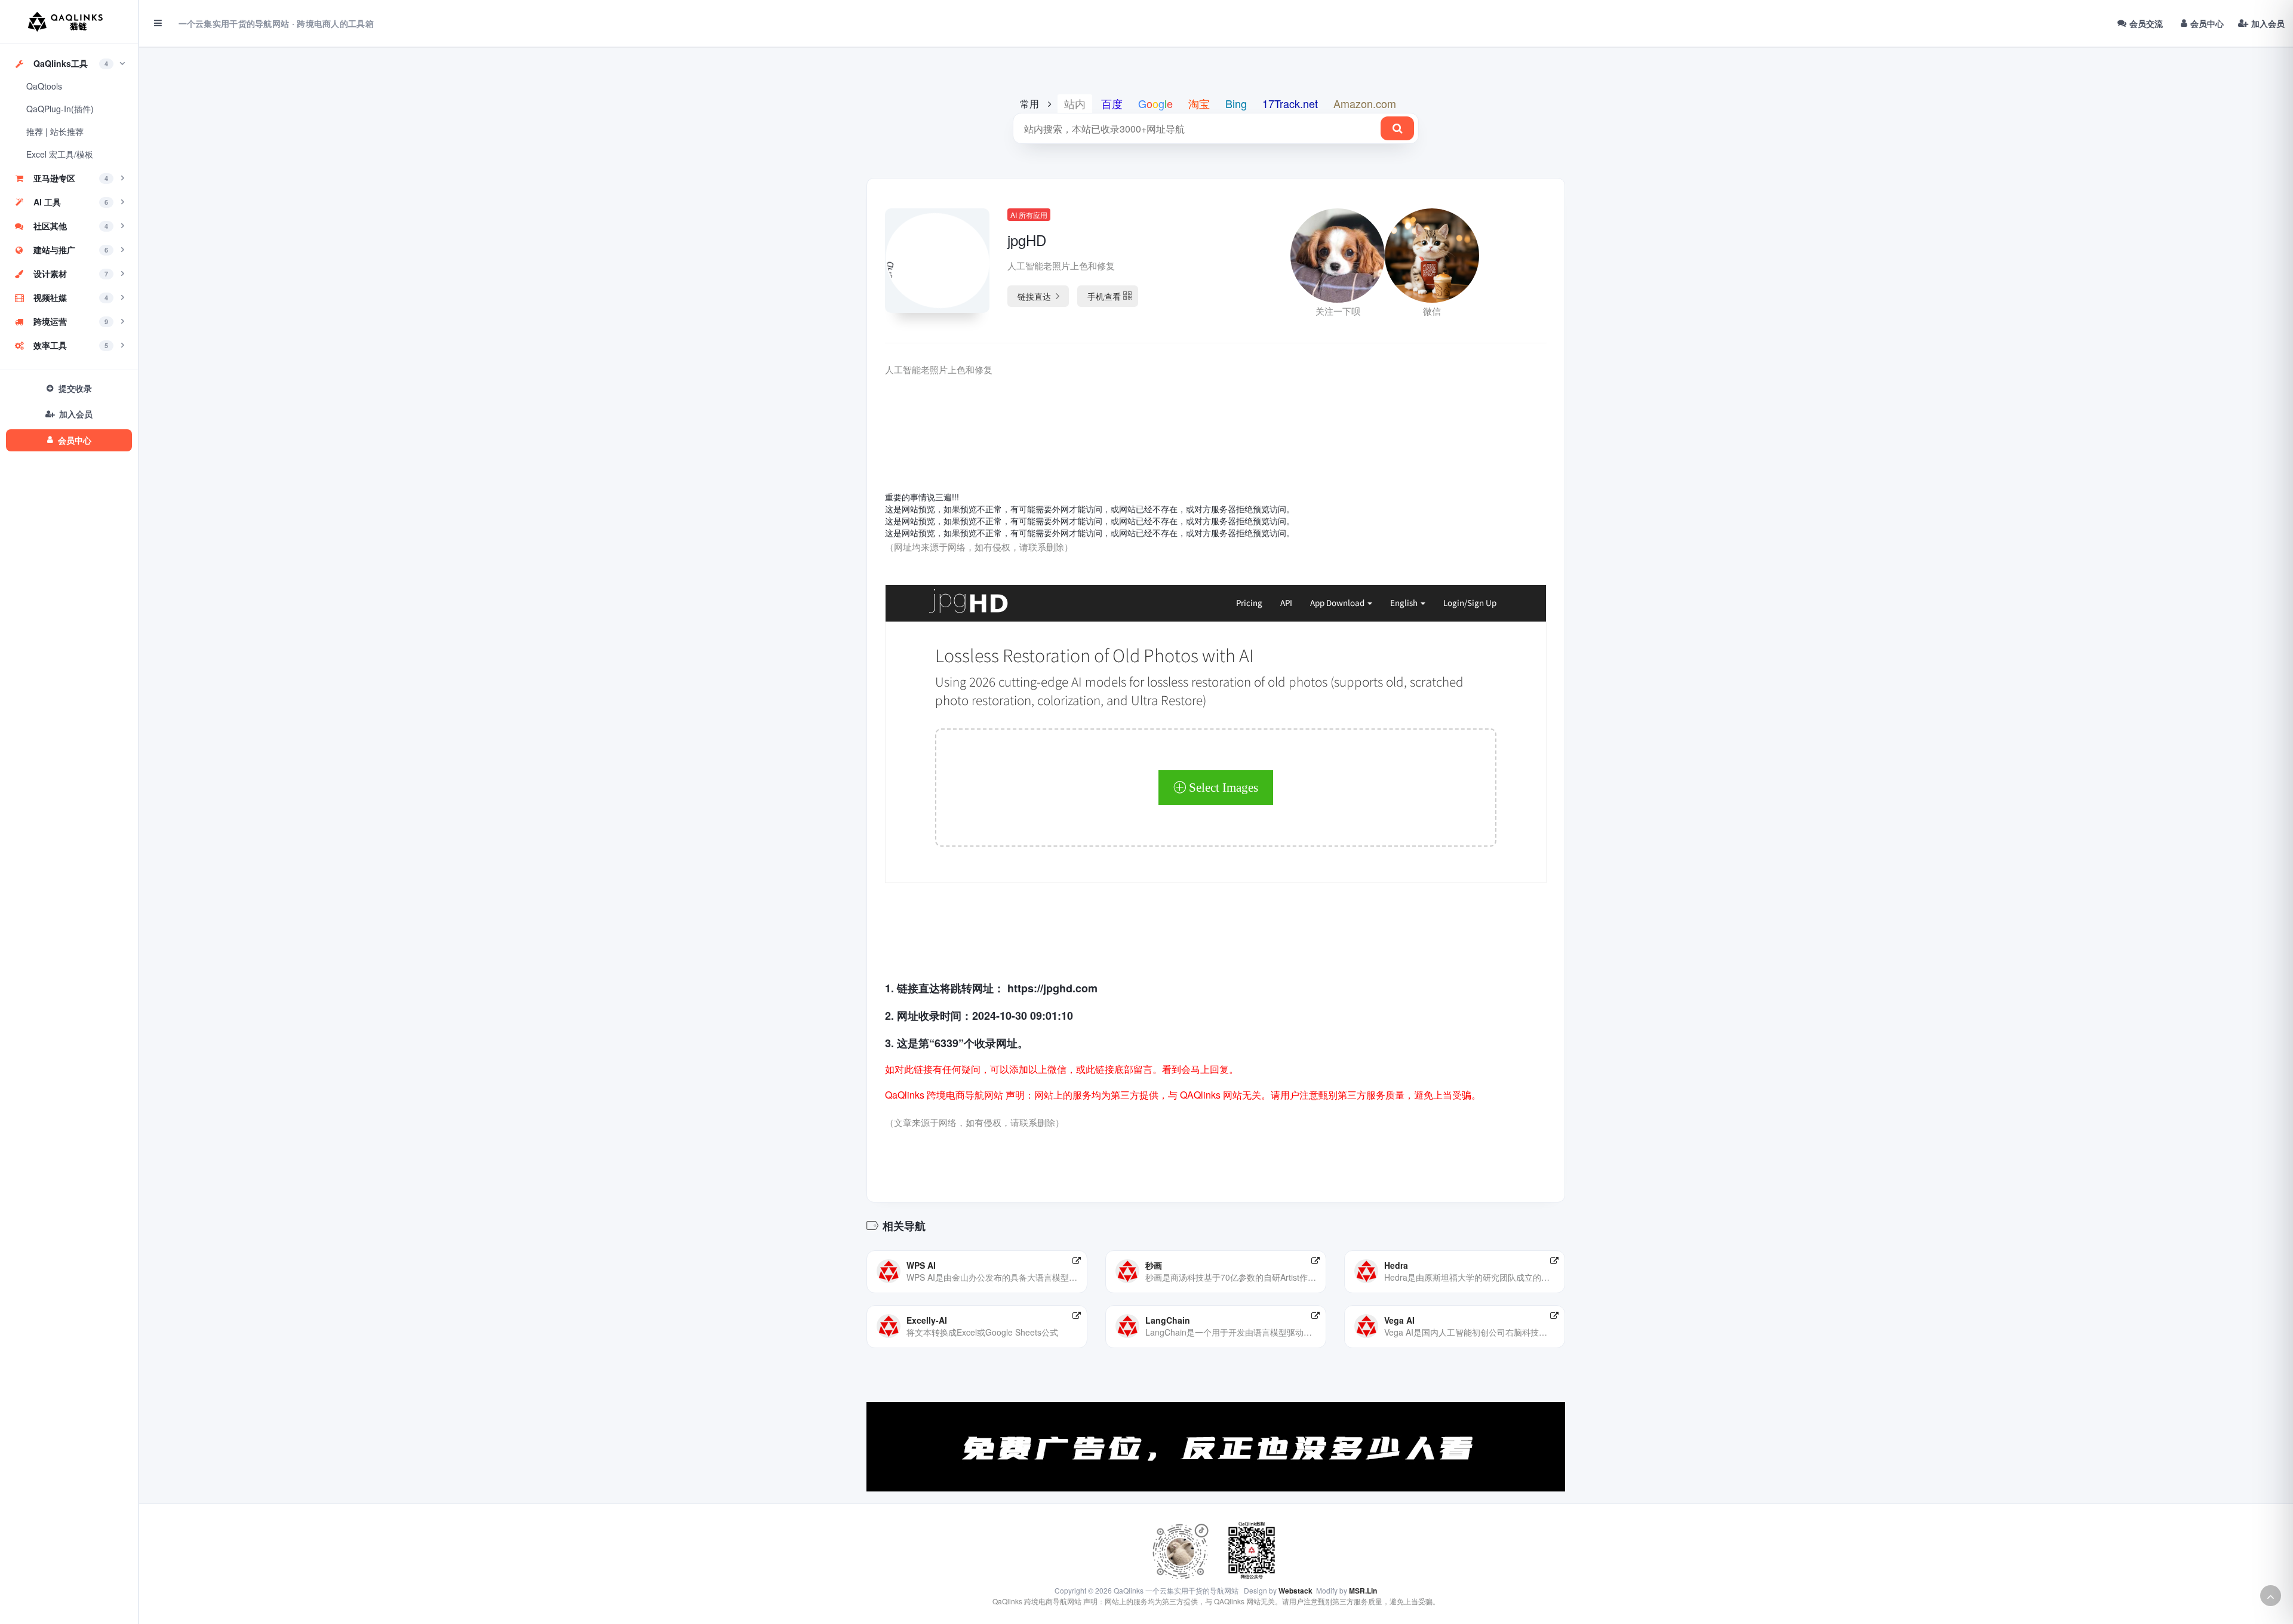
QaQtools (44, 86)
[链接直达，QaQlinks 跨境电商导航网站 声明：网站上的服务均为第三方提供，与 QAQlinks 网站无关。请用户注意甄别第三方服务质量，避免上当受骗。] (1077, 1260)
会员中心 (2207, 23)
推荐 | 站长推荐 (55, 131)
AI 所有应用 (1029, 215)
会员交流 (2146, 23)
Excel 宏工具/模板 (60, 154)
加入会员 (2268, 23)
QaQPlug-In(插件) (60, 109)
